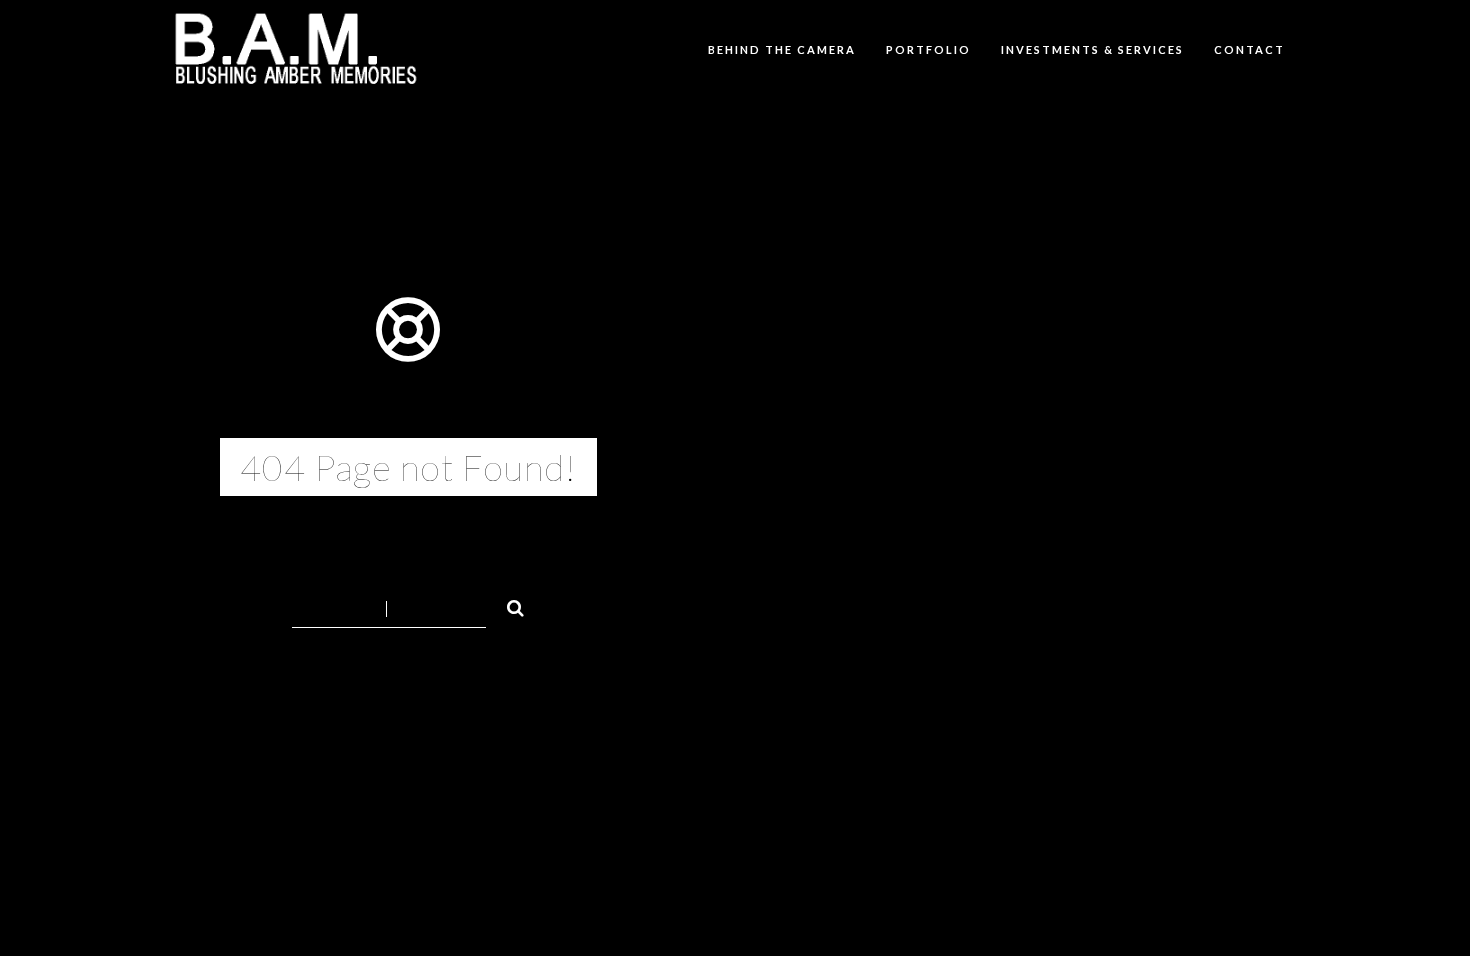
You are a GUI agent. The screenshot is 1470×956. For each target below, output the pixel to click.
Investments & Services (1092, 49)
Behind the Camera (782, 49)
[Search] (507, 605)
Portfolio (928, 49)
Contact (1249, 49)
